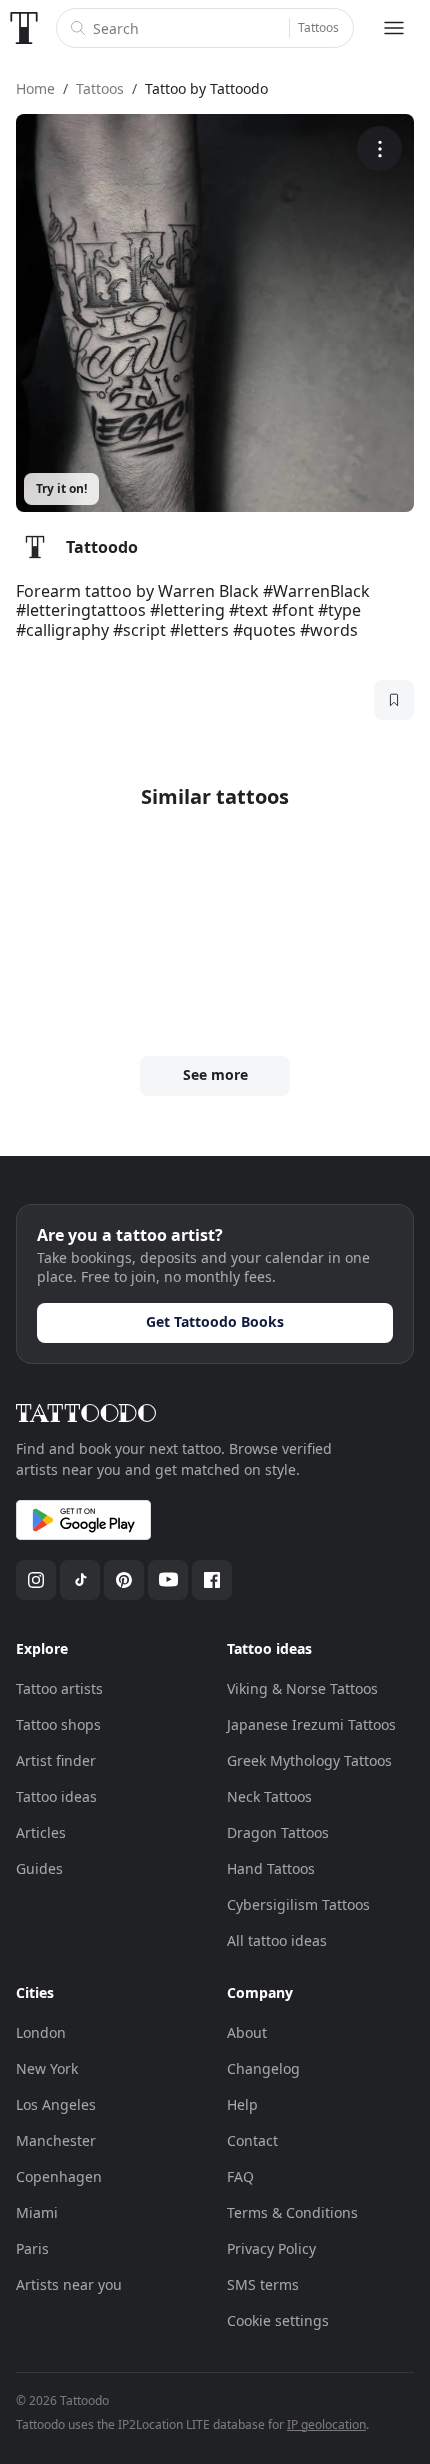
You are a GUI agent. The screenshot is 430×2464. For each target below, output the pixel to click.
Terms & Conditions (292, 2212)
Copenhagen (59, 2176)
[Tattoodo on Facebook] (212, 1580)
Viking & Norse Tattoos (302, 1688)
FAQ (240, 2176)
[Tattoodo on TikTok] (80, 1580)
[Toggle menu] (394, 28)
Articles (41, 1832)
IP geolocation (326, 2424)
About (247, 2032)
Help (242, 2104)
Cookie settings (278, 2320)
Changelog (263, 2068)
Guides (39, 1868)
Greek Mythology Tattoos (309, 1760)
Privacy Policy (271, 2248)
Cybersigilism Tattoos (298, 1904)
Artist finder (56, 1760)
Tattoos (318, 27)
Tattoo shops (58, 1724)
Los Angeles (56, 2104)
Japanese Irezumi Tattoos (311, 1724)
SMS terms (263, 2284)
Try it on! (61, 488)
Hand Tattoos (271, 1868)
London (41, 2032)
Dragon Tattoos (278, 1832)
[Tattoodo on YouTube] (168, 1580)
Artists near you (69, 2284)
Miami (37, 2212)
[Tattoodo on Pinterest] (124, 1580)
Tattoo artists (59, 1688)
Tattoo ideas (56, 1796)
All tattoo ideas (277, 1940)
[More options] (379, 148)
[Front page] (24, 28)
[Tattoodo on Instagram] (36, 1580)
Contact (252, 2140)
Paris (32, 2248)
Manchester (56, 2140)
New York (47, 2068)
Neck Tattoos (269, 1796)
